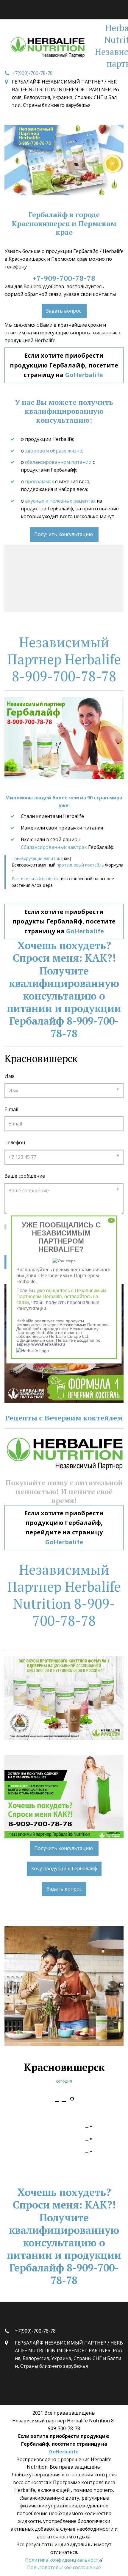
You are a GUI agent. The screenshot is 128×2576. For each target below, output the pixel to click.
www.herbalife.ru (48, 1344)
